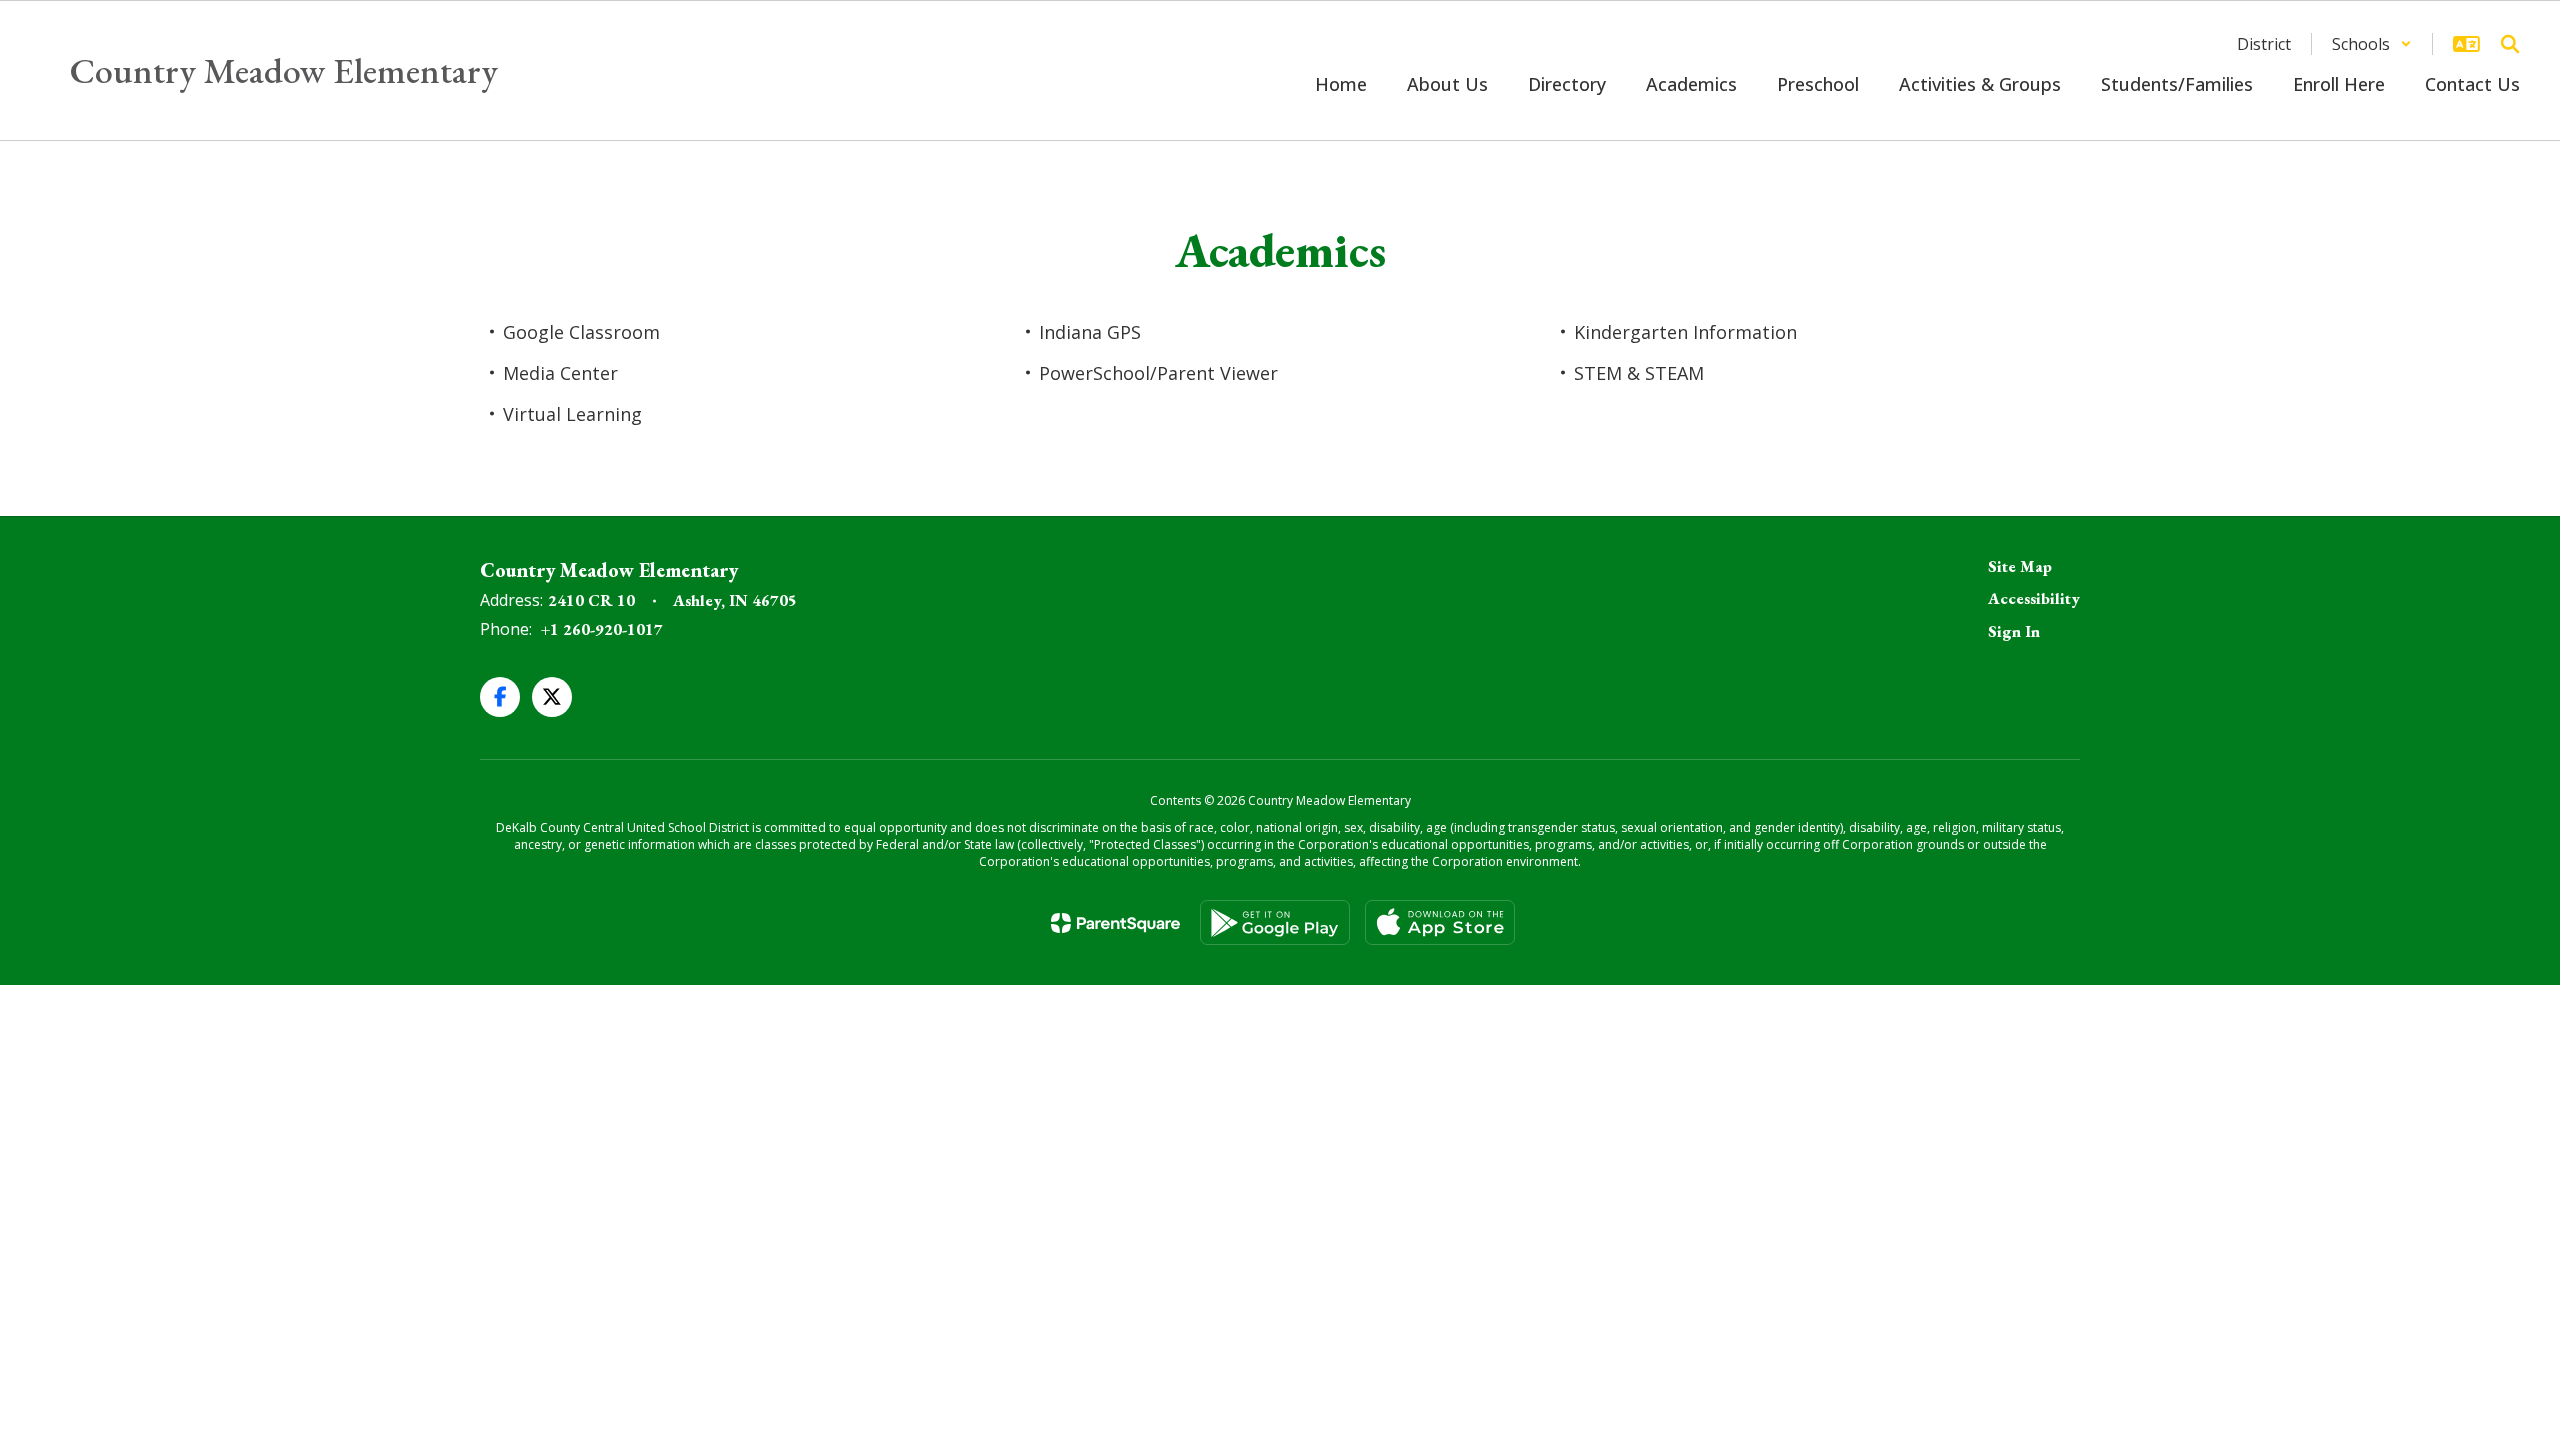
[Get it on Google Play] (1275, 922)
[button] (2372, 44)
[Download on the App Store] (1440, 922)
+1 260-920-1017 (602, 629)
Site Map (2020, 566)
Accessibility (2034, 598)
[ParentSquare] (1115, 923)
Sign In (2014, 631)
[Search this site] (2510, 44)
